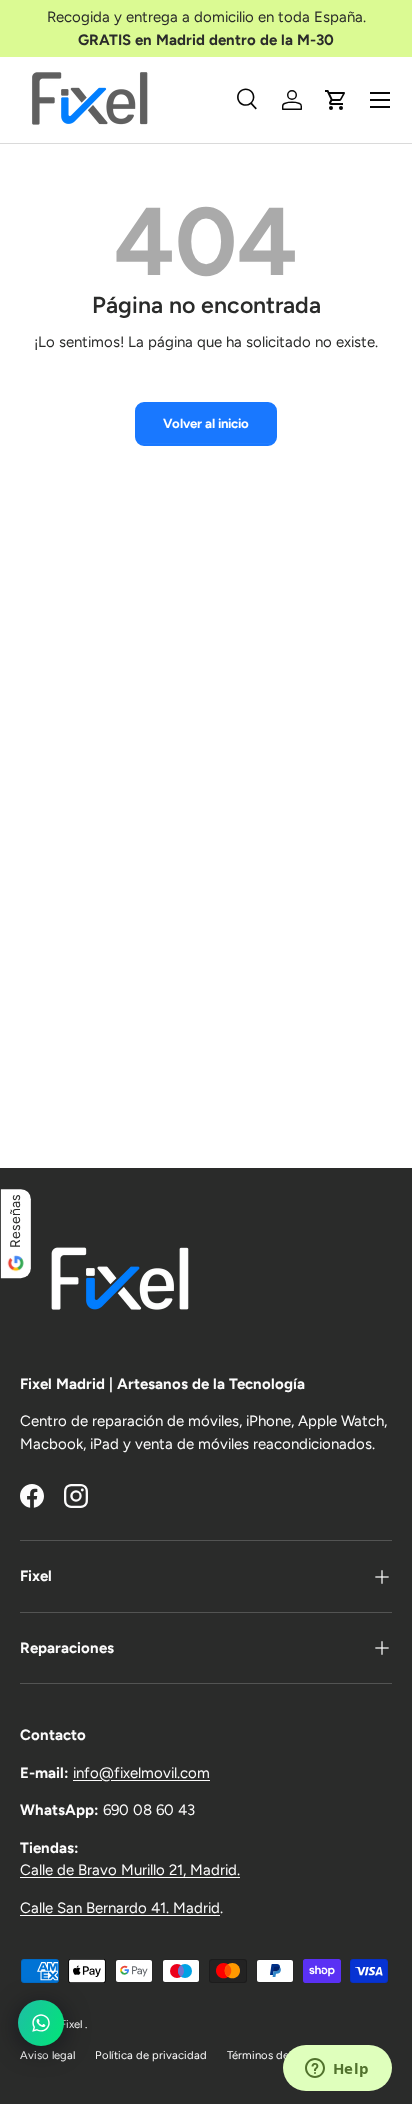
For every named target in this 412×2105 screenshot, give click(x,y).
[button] (336, 100)
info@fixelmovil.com (141, 1773)
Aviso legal (47, 2055)
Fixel (72, 2024)
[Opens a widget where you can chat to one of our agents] (337, 2070)
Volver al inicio (206, 423)
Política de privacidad (151, 2055)
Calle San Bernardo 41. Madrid (120, 1908)
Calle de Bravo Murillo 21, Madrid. (130, 1870)
